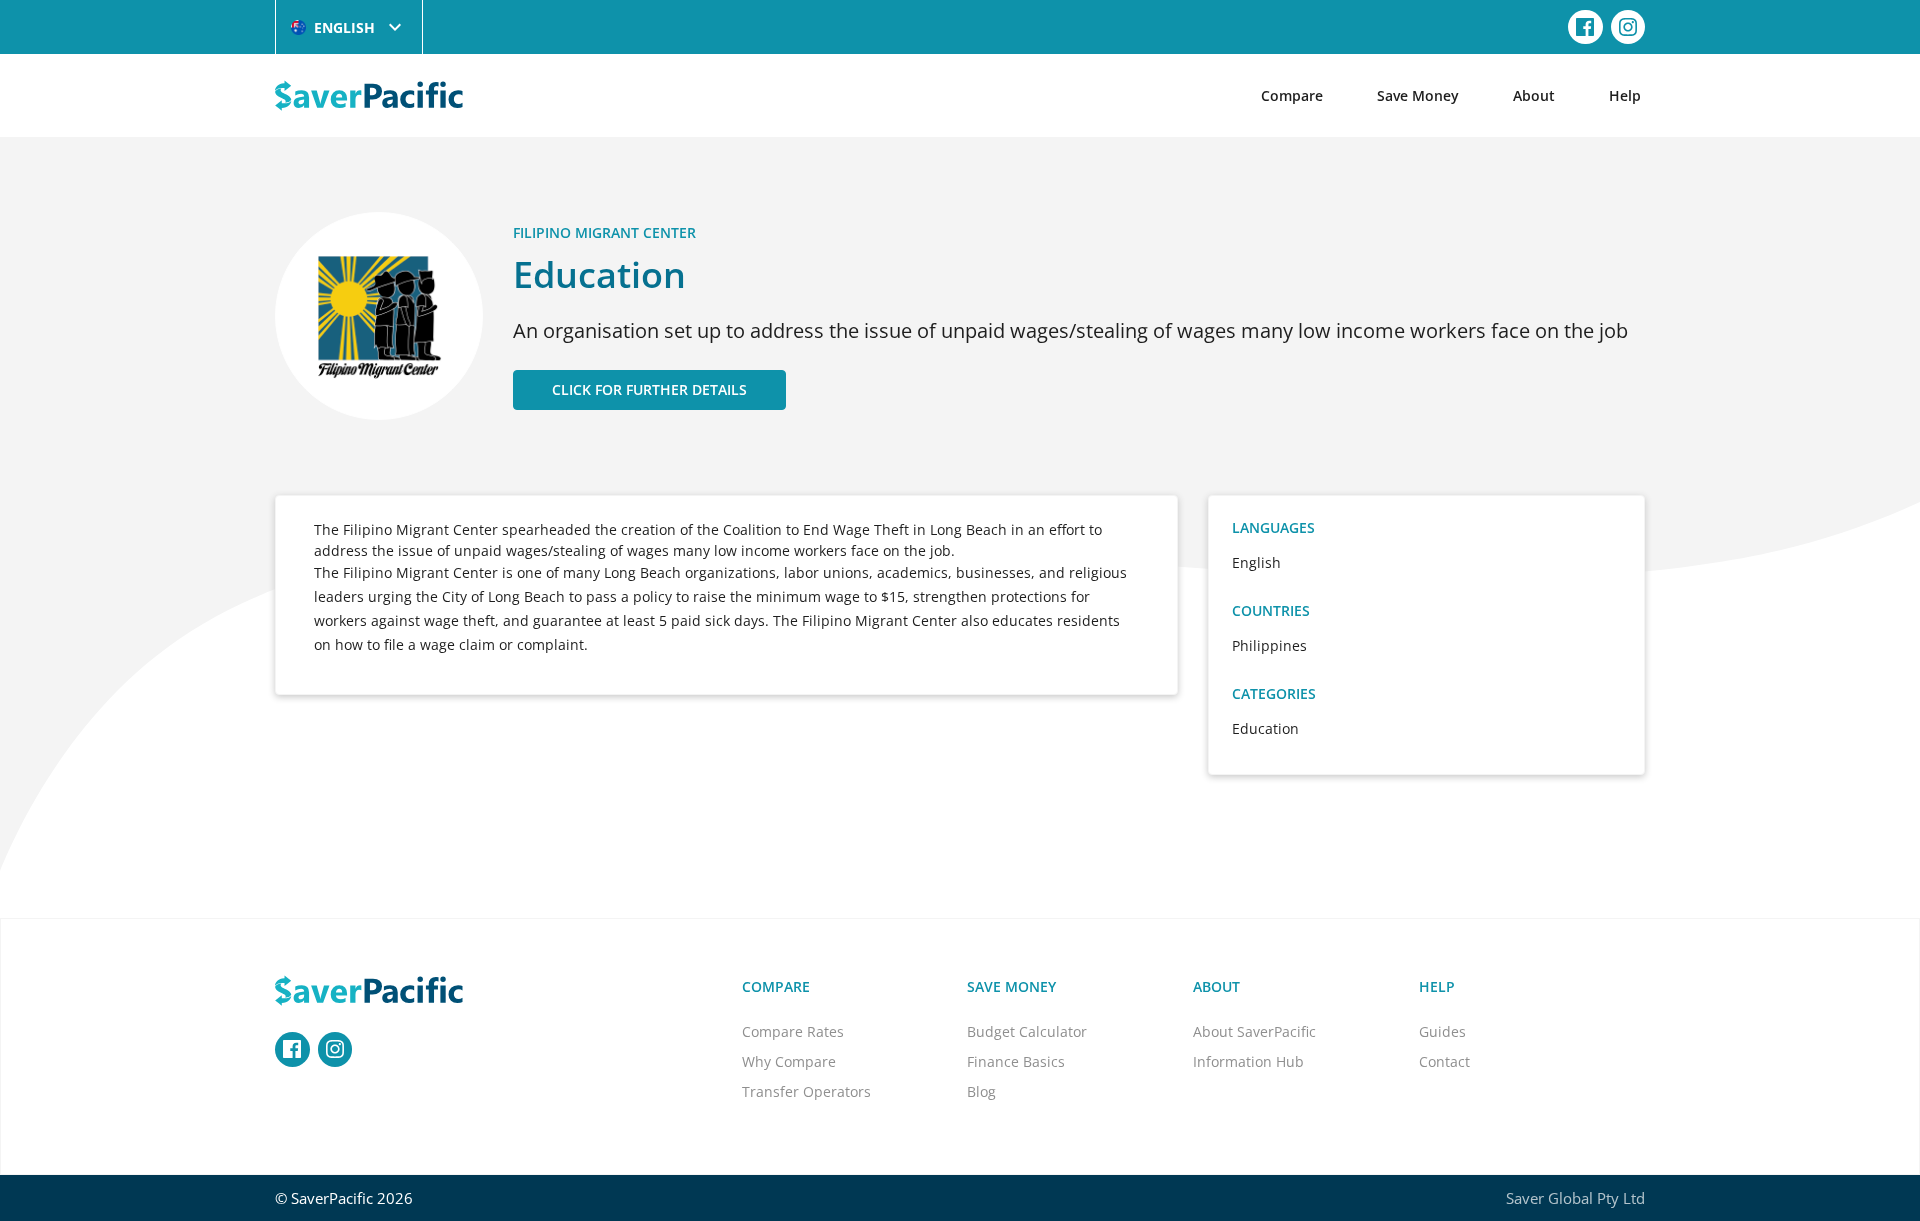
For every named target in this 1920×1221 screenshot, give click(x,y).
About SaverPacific (1254, 1031)
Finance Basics (1016, 1061)
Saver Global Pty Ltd (1575, 1198)
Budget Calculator (1027, 1031)
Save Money (1418, 95)
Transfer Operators (806, 1091)
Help (1625, 95)
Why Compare (789, 1061)
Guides (1442, 1031)
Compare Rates (793, 1031)
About (1534, 95)
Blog (981, 1091)
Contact (1444, 1061)
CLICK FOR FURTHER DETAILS (649, 389)
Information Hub (1248, 1061)
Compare (1292, 95)
